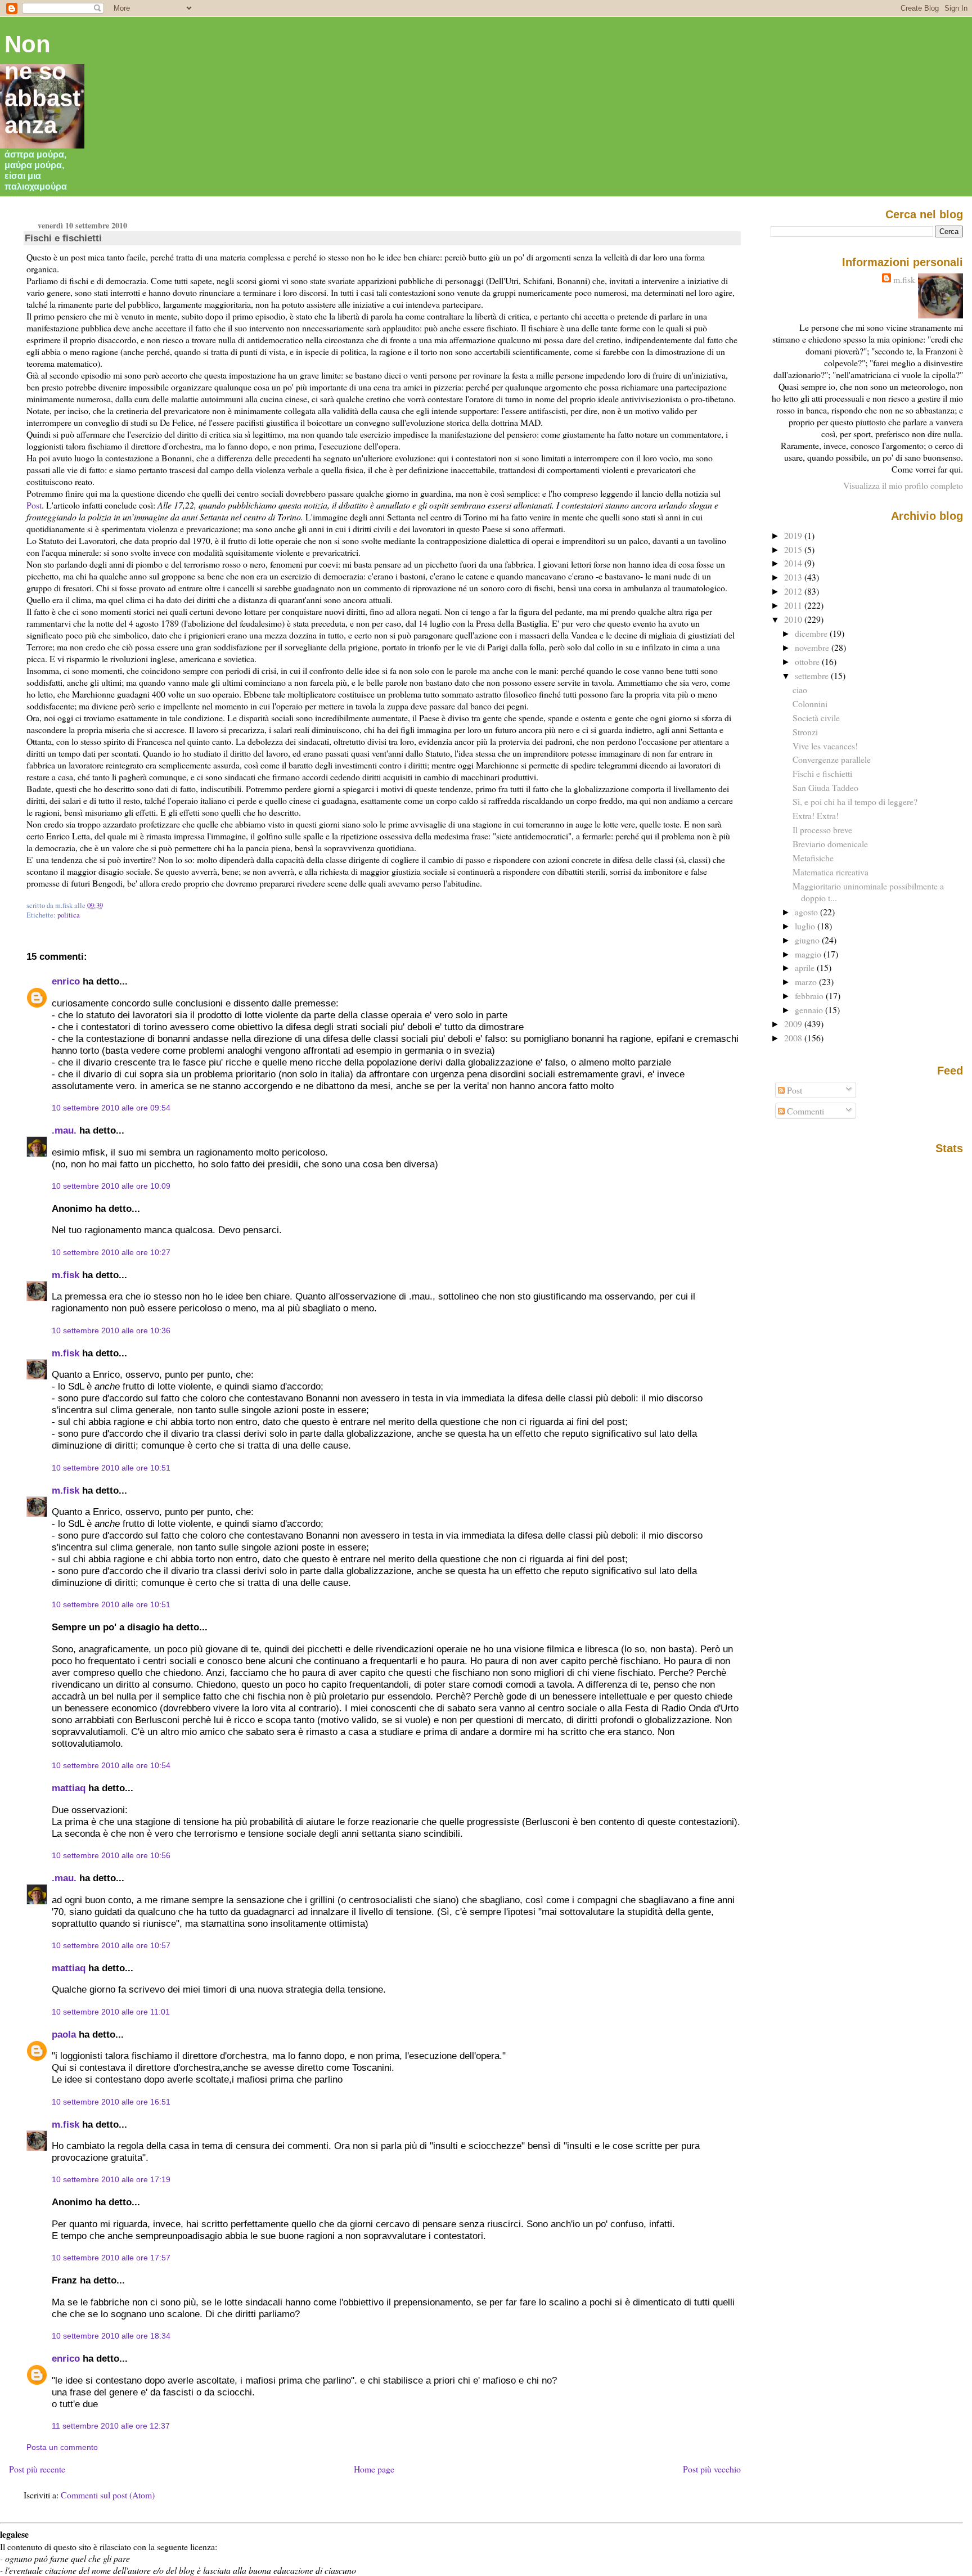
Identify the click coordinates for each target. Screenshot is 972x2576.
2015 (794, 549)
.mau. (64, 1130)
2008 (794, 1038)
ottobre (808, 661)
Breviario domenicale (830, 844)
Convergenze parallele (832, 759)
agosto (807, 912)
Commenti (804, 1111)
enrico (66, 981)
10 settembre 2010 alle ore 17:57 (111, 2258)
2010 (794, 619)
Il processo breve (822, 830)
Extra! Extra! (816, 815)
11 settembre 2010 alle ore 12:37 (111, 2426)
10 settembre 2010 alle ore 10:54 (111, 1765)
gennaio (810, 1010)
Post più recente (37, 2469)
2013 (794, 577)
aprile (806, 967)
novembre (813, 647)
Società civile (816, 718)
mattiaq (69, 1788)
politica (69, 915)
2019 (794, 535)
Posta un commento (62, 2447)
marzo (807, 981)
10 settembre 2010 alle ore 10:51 (111, 1468)
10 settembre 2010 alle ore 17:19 (111, 2179)
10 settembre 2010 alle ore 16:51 (111, 2102)
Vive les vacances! (825, 746)
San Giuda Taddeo (825, 787)
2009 (794, 1024)
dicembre (812, 633)
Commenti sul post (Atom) (108, 2495)
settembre (813, 675)
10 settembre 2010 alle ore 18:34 (111, 2336)
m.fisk (66, 1275)
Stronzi (805, 732)
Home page (374, 2469)
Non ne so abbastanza (42, 85)
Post (34, 505)
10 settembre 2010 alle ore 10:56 (111, 1855)
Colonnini (810, 703)
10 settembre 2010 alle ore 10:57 (111, 1945)
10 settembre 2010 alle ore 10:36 (111, 1330)
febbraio (810, 995)
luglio (806, 926)
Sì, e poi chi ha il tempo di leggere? (855, 801)
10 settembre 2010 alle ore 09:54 (111, 1108)
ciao (800, 689)
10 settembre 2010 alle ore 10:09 (111, 1186)
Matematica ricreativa (831, 872)
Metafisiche (813, 858)
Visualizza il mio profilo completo (903, 485)
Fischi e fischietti (63, 238)
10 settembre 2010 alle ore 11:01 (111, 2012)
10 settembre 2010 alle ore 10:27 (111, 1252)
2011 (794, 605)
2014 (794, 563)
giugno (808, 940)
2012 (794, 591)
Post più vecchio (712, 2469)
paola (64, 2034)
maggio (809, 954)
